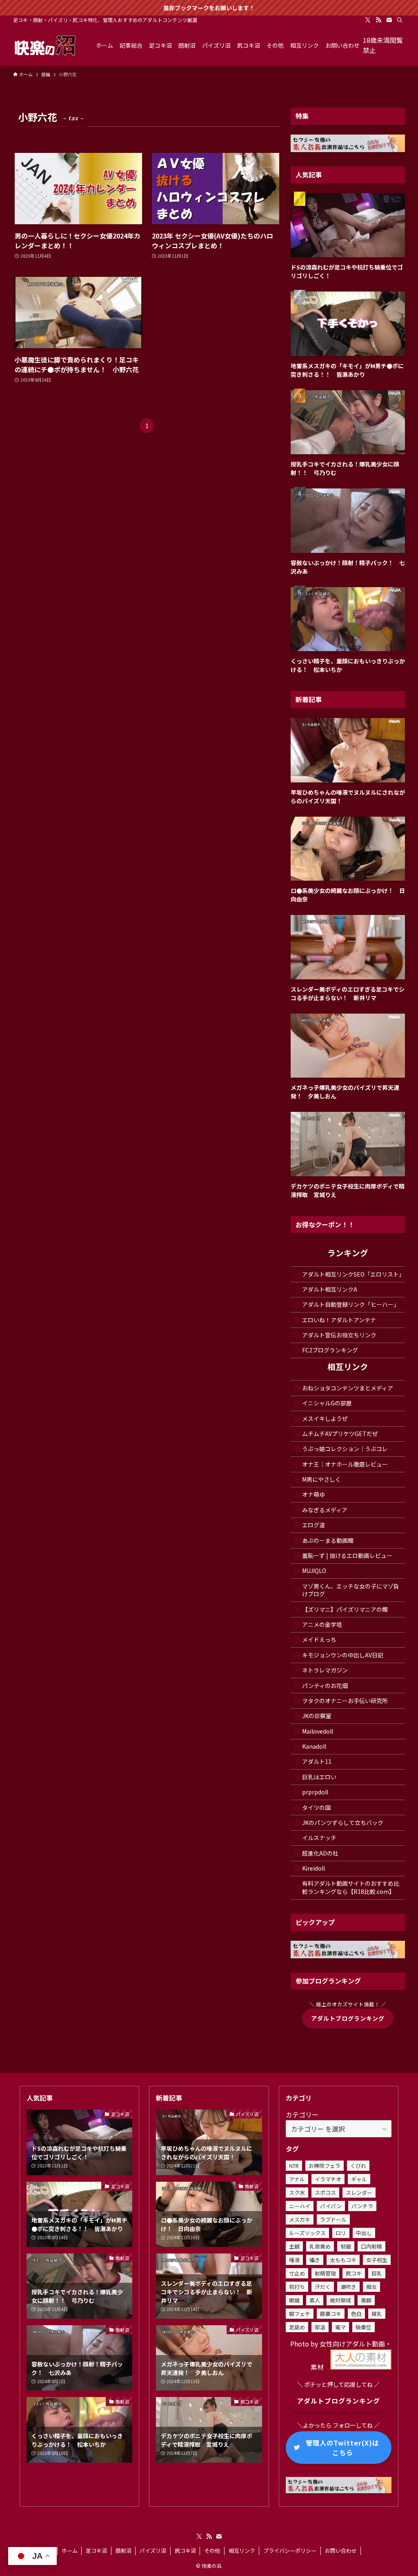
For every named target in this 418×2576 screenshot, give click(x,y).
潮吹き (348, 2287)
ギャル (359, 2179)
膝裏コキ (331, 2314)
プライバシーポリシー (290, 2551)
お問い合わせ (341, 2551)
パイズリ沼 (153, 2551)
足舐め (297, 2327)
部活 (320, 2327)
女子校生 (377, 2260)
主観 (294, 2246)
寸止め (297, 2273)
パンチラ (362, 2206)
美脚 (366, 2300)
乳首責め (320, 2246)
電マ (340, 2327)
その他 (212, 2551)
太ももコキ (343, 2260)
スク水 (297, 2193)
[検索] (400, 20)
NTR (294, 2166)
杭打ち (297, 2287)
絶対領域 (340, 2300)
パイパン (331, 2206)
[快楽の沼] (45, 45)
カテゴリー (302, 2114)
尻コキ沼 (185, 2551)
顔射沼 (123, 2551)
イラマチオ (328, 2179)
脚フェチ (300, 2314)
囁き (315, 2260)
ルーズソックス (307, 2233)
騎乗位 (364, 2327)
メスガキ (300, 2219)
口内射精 (371, 2246)
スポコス (325, 2193)
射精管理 (325, 2273)
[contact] (389, 20)
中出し (364, 2233)
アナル (297, 2179)
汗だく (323, 2287)
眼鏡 (294, 2300)
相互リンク (242, 2551)
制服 (346, 2246)
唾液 (294, 2260)
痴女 (371, 2287)
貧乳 (377, 2314)
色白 (356, 2314)
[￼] (361, 2367)
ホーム (70, 2551)
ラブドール (333, 2219)
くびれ (358, 2166)
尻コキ (354, 2273)
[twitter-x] (368, 20)
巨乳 (377, 2273)
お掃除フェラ (325, 2166)
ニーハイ (300, 2206)
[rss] (378, 20)
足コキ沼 (96, 2551)
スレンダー (359, 2193)
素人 (315, 2300)
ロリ (341, 2233)
